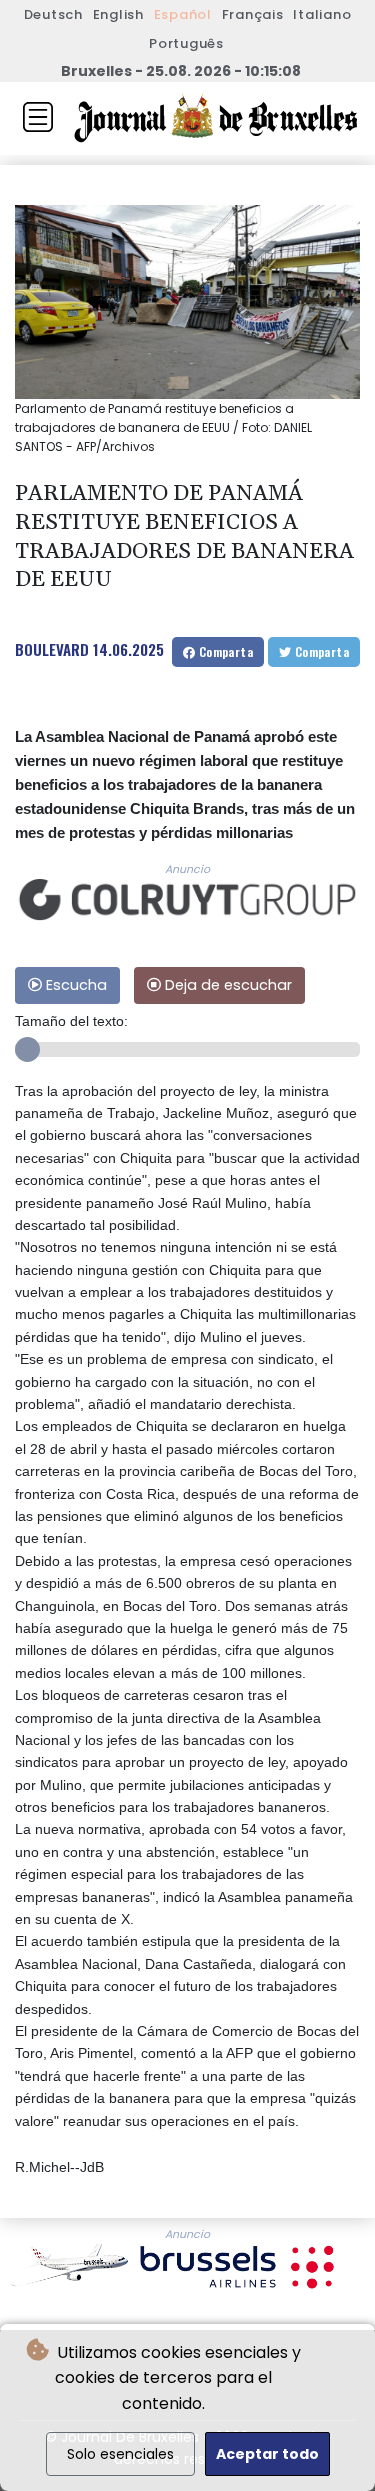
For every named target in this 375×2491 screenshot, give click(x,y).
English (118, 14)
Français (253, 14)
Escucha (74, 985)
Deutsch (53, 14)
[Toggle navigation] (38, 117)
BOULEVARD (52, 649)
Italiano (322, 14)
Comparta (224, 651)
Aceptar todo (267, 2454)
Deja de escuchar (226, 985)
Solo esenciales (120, 2454)
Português (186, 43)
